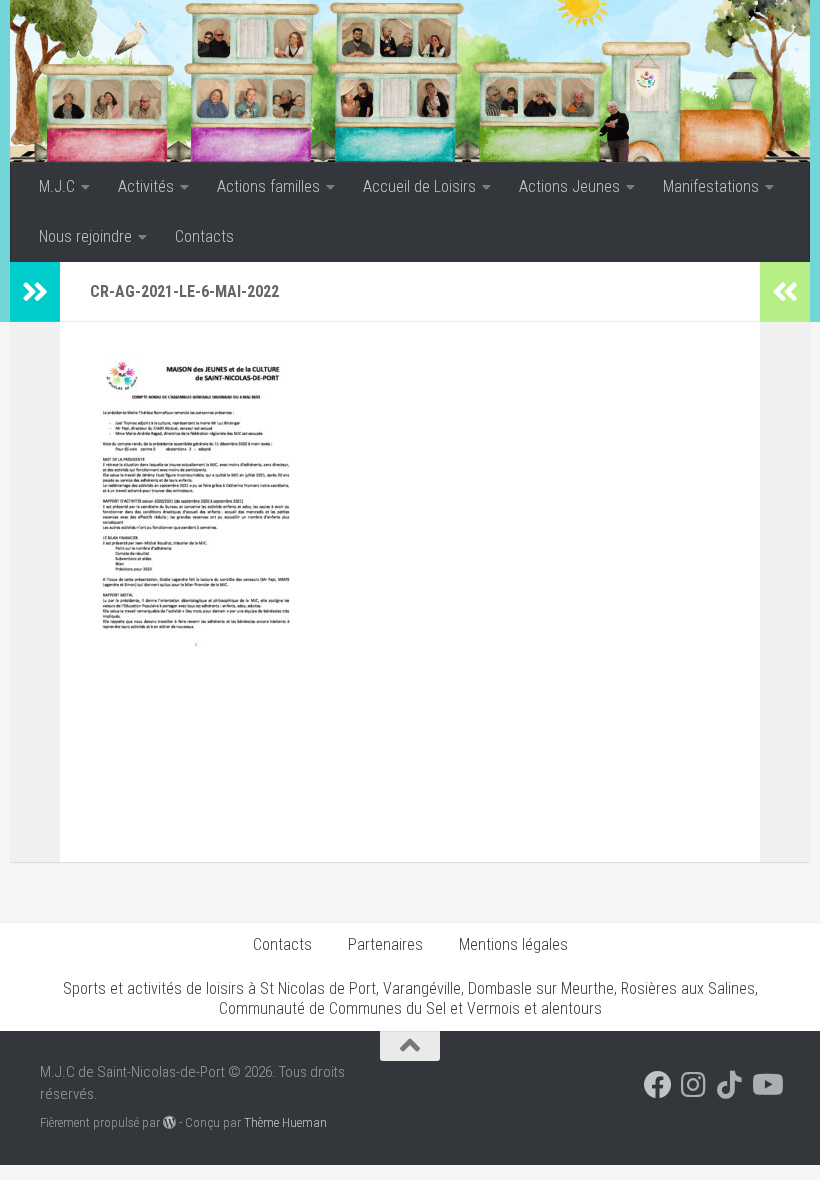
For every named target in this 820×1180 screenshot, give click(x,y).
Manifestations (711, 186)
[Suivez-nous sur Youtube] (766, 1085)
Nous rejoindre (85, 236)
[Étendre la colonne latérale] (35, 292)
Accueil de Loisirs (419, 186)
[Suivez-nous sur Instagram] (694, 1085)
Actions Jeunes (569, 186)
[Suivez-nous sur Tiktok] (730, 1085)
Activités (146, 186)
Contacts (204, 236)
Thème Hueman (285, 1122)
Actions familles (268, 186)
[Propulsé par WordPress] (169, 1122)
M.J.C (57, 186)
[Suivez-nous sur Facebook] (658, 1085)
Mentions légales (513, 944)
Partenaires (385, 944)
